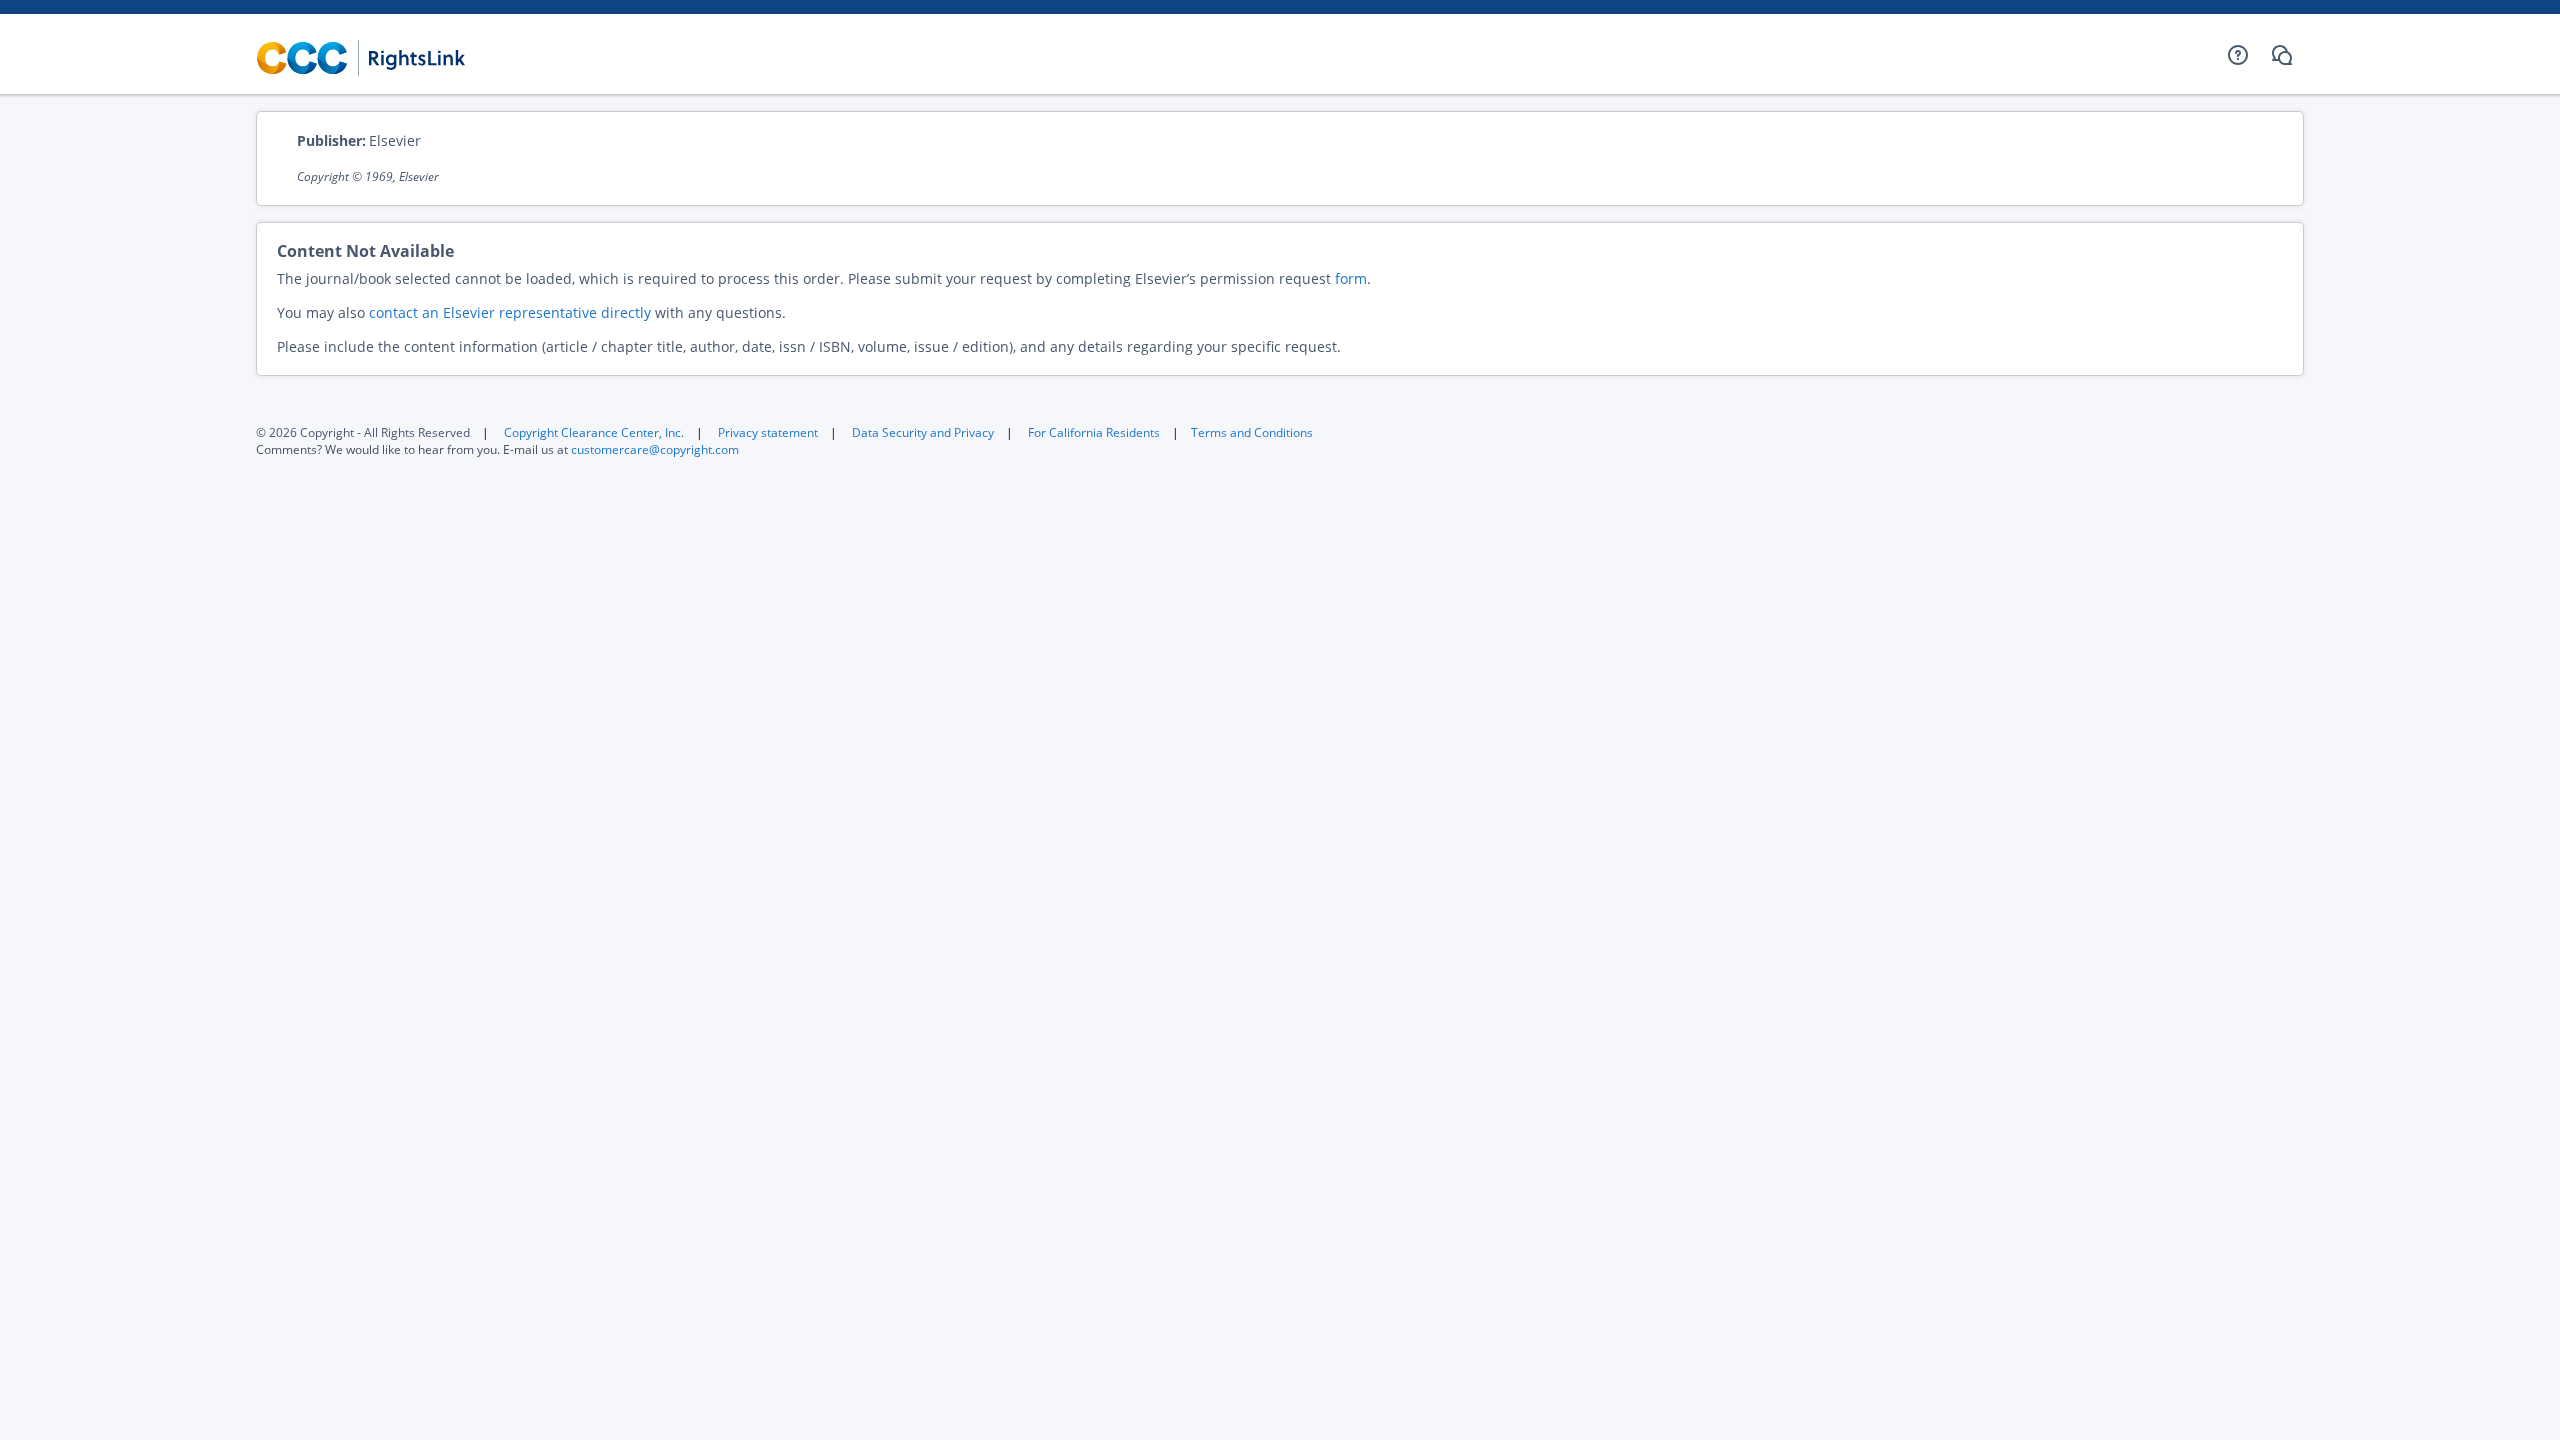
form (1351, 278)
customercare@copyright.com (655, 449)
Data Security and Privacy (923, 432)
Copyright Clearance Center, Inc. (594, 432)
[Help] (2238, 55)
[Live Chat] (2282, 55)
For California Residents (1094, 432)
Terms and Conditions (1252, 432)
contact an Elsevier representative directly (510, 312)
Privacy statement (768, 432)
